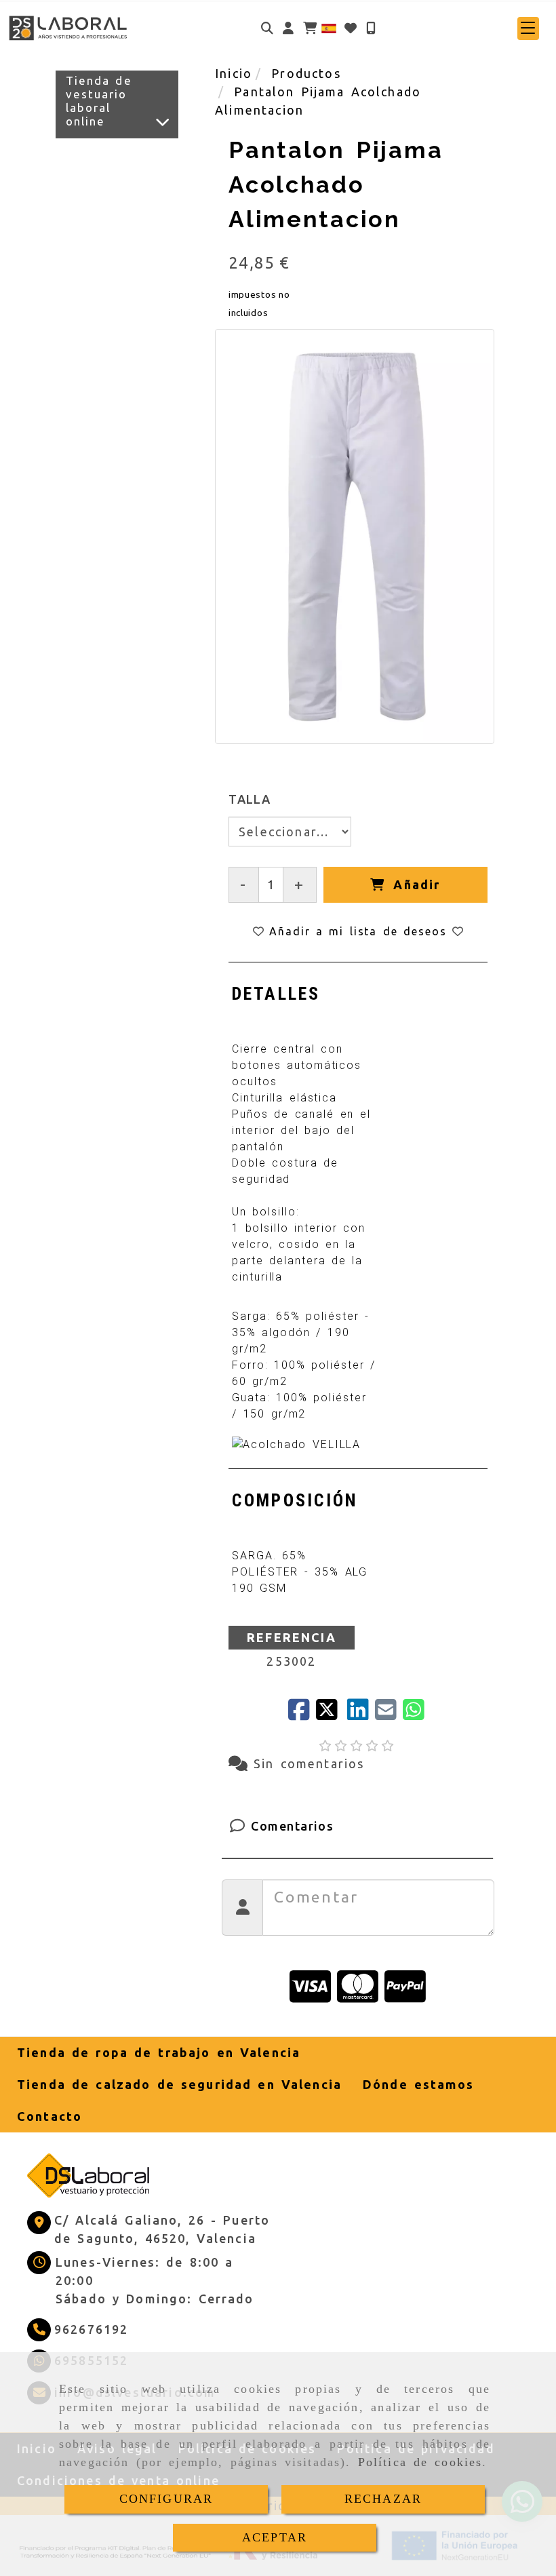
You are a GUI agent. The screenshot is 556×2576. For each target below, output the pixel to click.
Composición (295, 1500)
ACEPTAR (275, 2537)
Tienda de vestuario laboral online (99, 101)
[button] (288, 28)
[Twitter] (331, 1714)
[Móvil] (371, 28)
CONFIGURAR (166, 2499)
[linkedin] (361, 1714)
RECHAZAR (383, 2499)
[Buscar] (267, 28)
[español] (329, 27)
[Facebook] (302, 1714)
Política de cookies (420, 2462)
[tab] (276, 994)
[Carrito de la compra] (310, 28)
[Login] (351, 28)
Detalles (276, 994)
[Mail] (389, 1714)
